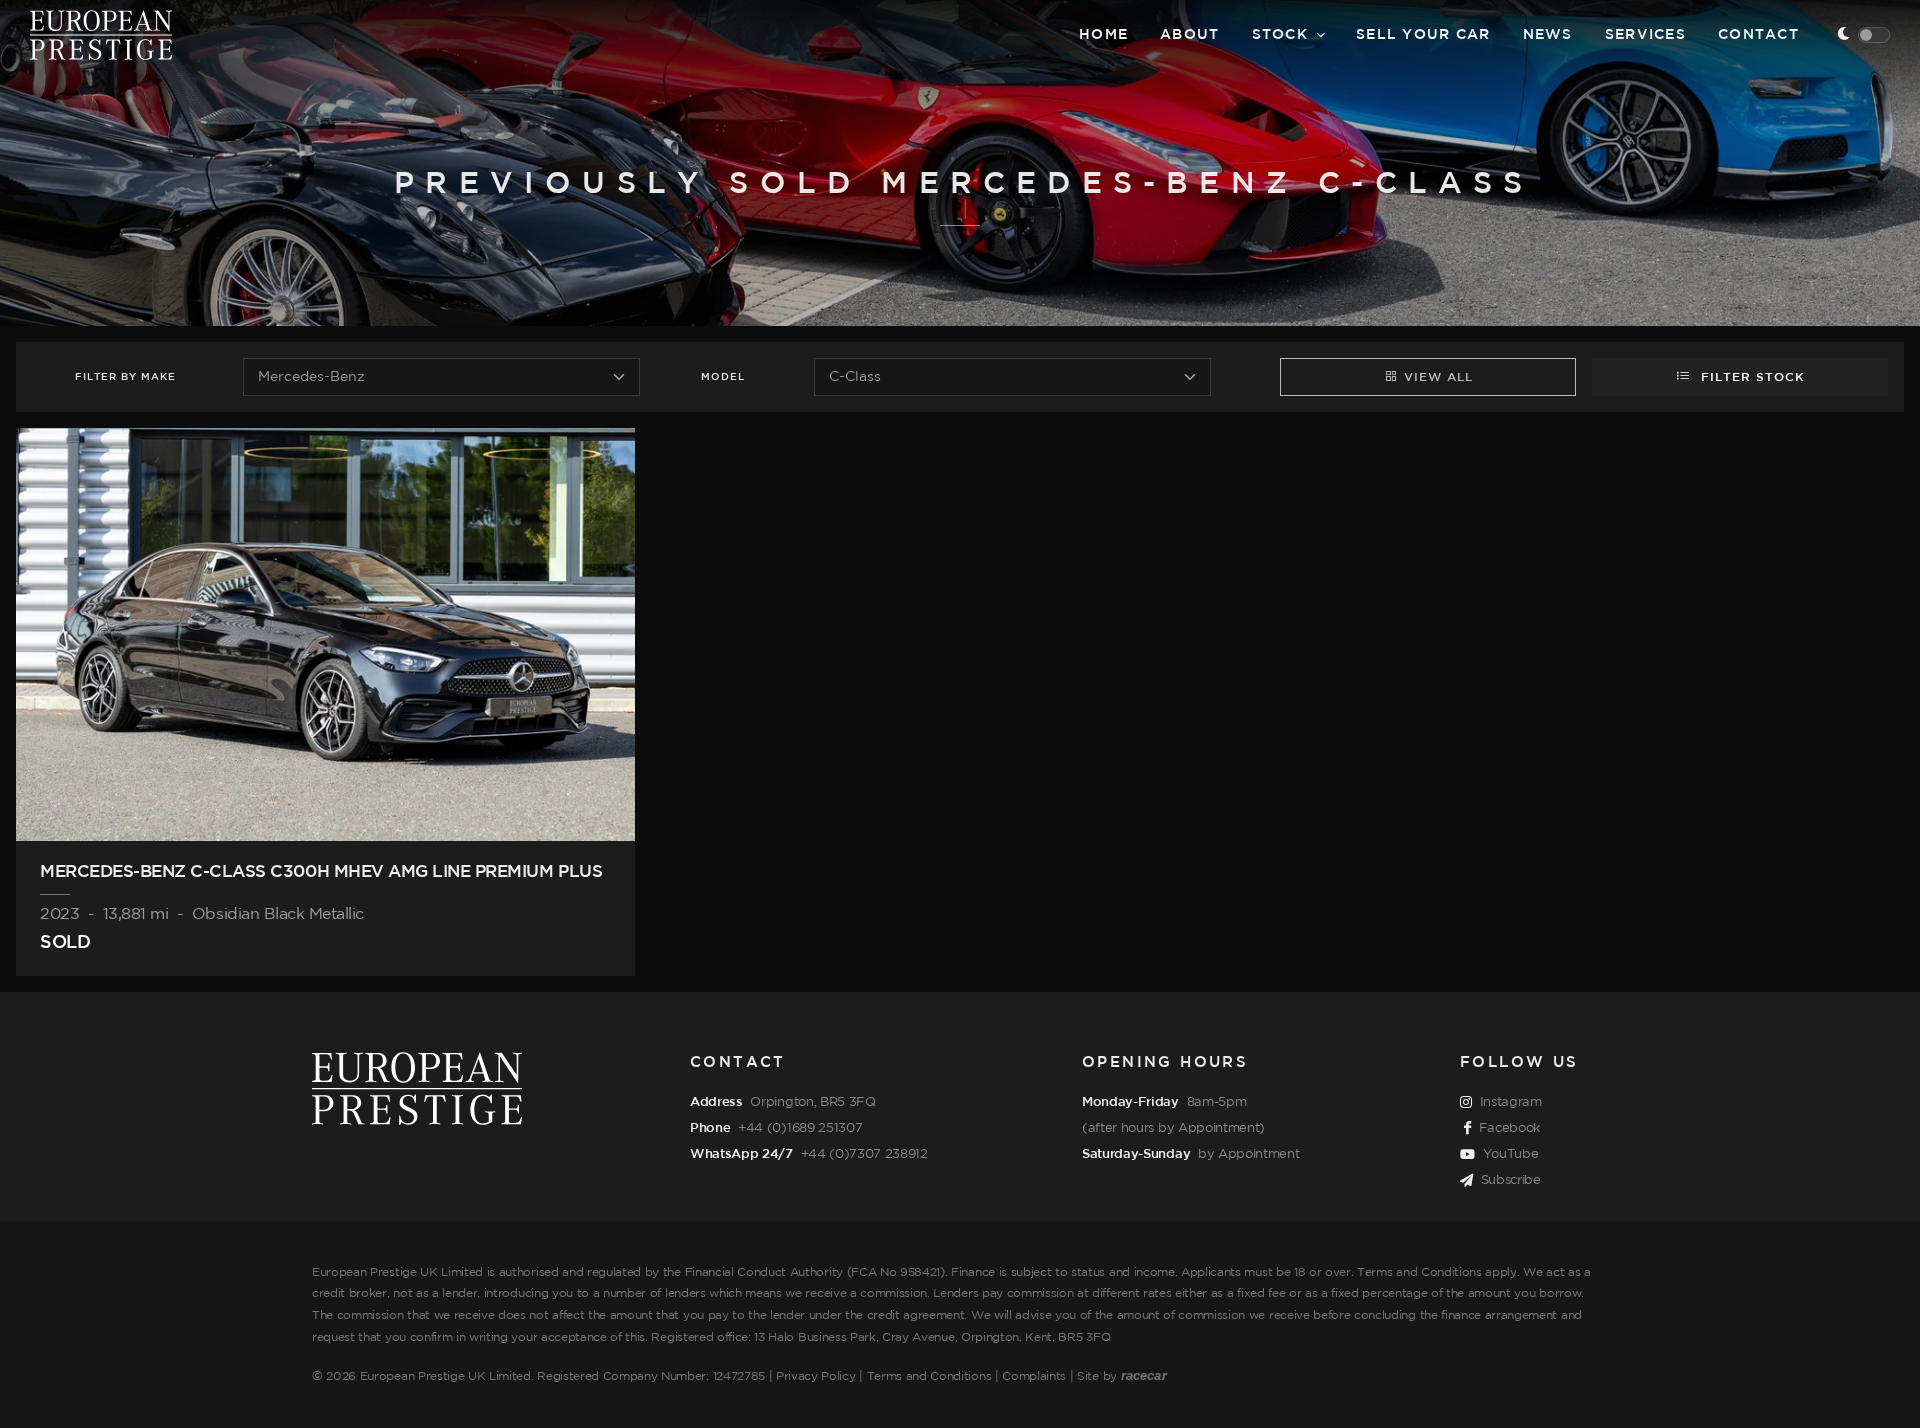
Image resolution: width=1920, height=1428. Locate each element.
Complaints (1034, 1376)
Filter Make (125, 377)
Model (723, 377)
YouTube (1511, 1154)
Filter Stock (1750, 377)
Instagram (1511, 1102)
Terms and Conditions (929, 1376)
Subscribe (1511, 1180)
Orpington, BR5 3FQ (812, 1102)
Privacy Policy (816, 1376)
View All (1438, 377)
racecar (1144, 1375)
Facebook (1509, 1128)
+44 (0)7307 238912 (864, 1154)
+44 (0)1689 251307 (800, 1128)
